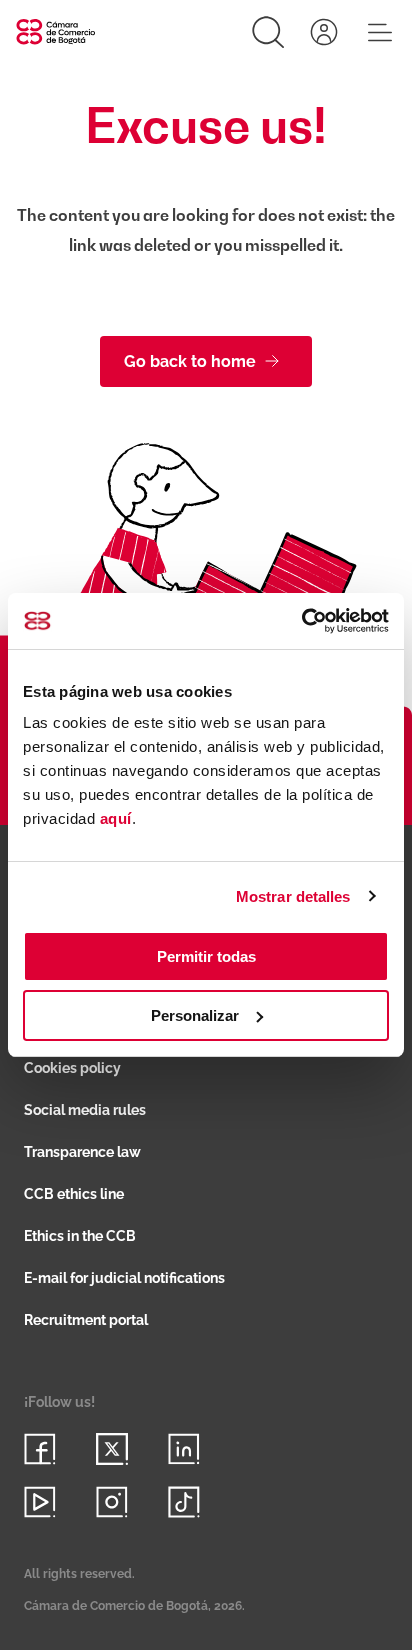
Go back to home (190, 361)
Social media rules (85, 1110)
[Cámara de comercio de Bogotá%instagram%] (112, 1502)
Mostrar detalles (293, 896)
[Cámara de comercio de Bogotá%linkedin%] (184, 1449)
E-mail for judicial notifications (124, 1278)
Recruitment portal (86, 1320)
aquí (116, 818)
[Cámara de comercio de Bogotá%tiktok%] (184, 1502)
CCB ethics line (74, 1194)
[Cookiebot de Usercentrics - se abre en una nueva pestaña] (301, 621)
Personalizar (195, 1015)
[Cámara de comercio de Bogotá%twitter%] (112, 1449)
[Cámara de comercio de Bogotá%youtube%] (40, 1502)
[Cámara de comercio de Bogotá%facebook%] (40, 1449)
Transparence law (82, 1152)
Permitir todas (206, 956)
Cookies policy (72, 1068)
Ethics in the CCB (80, 1236)
